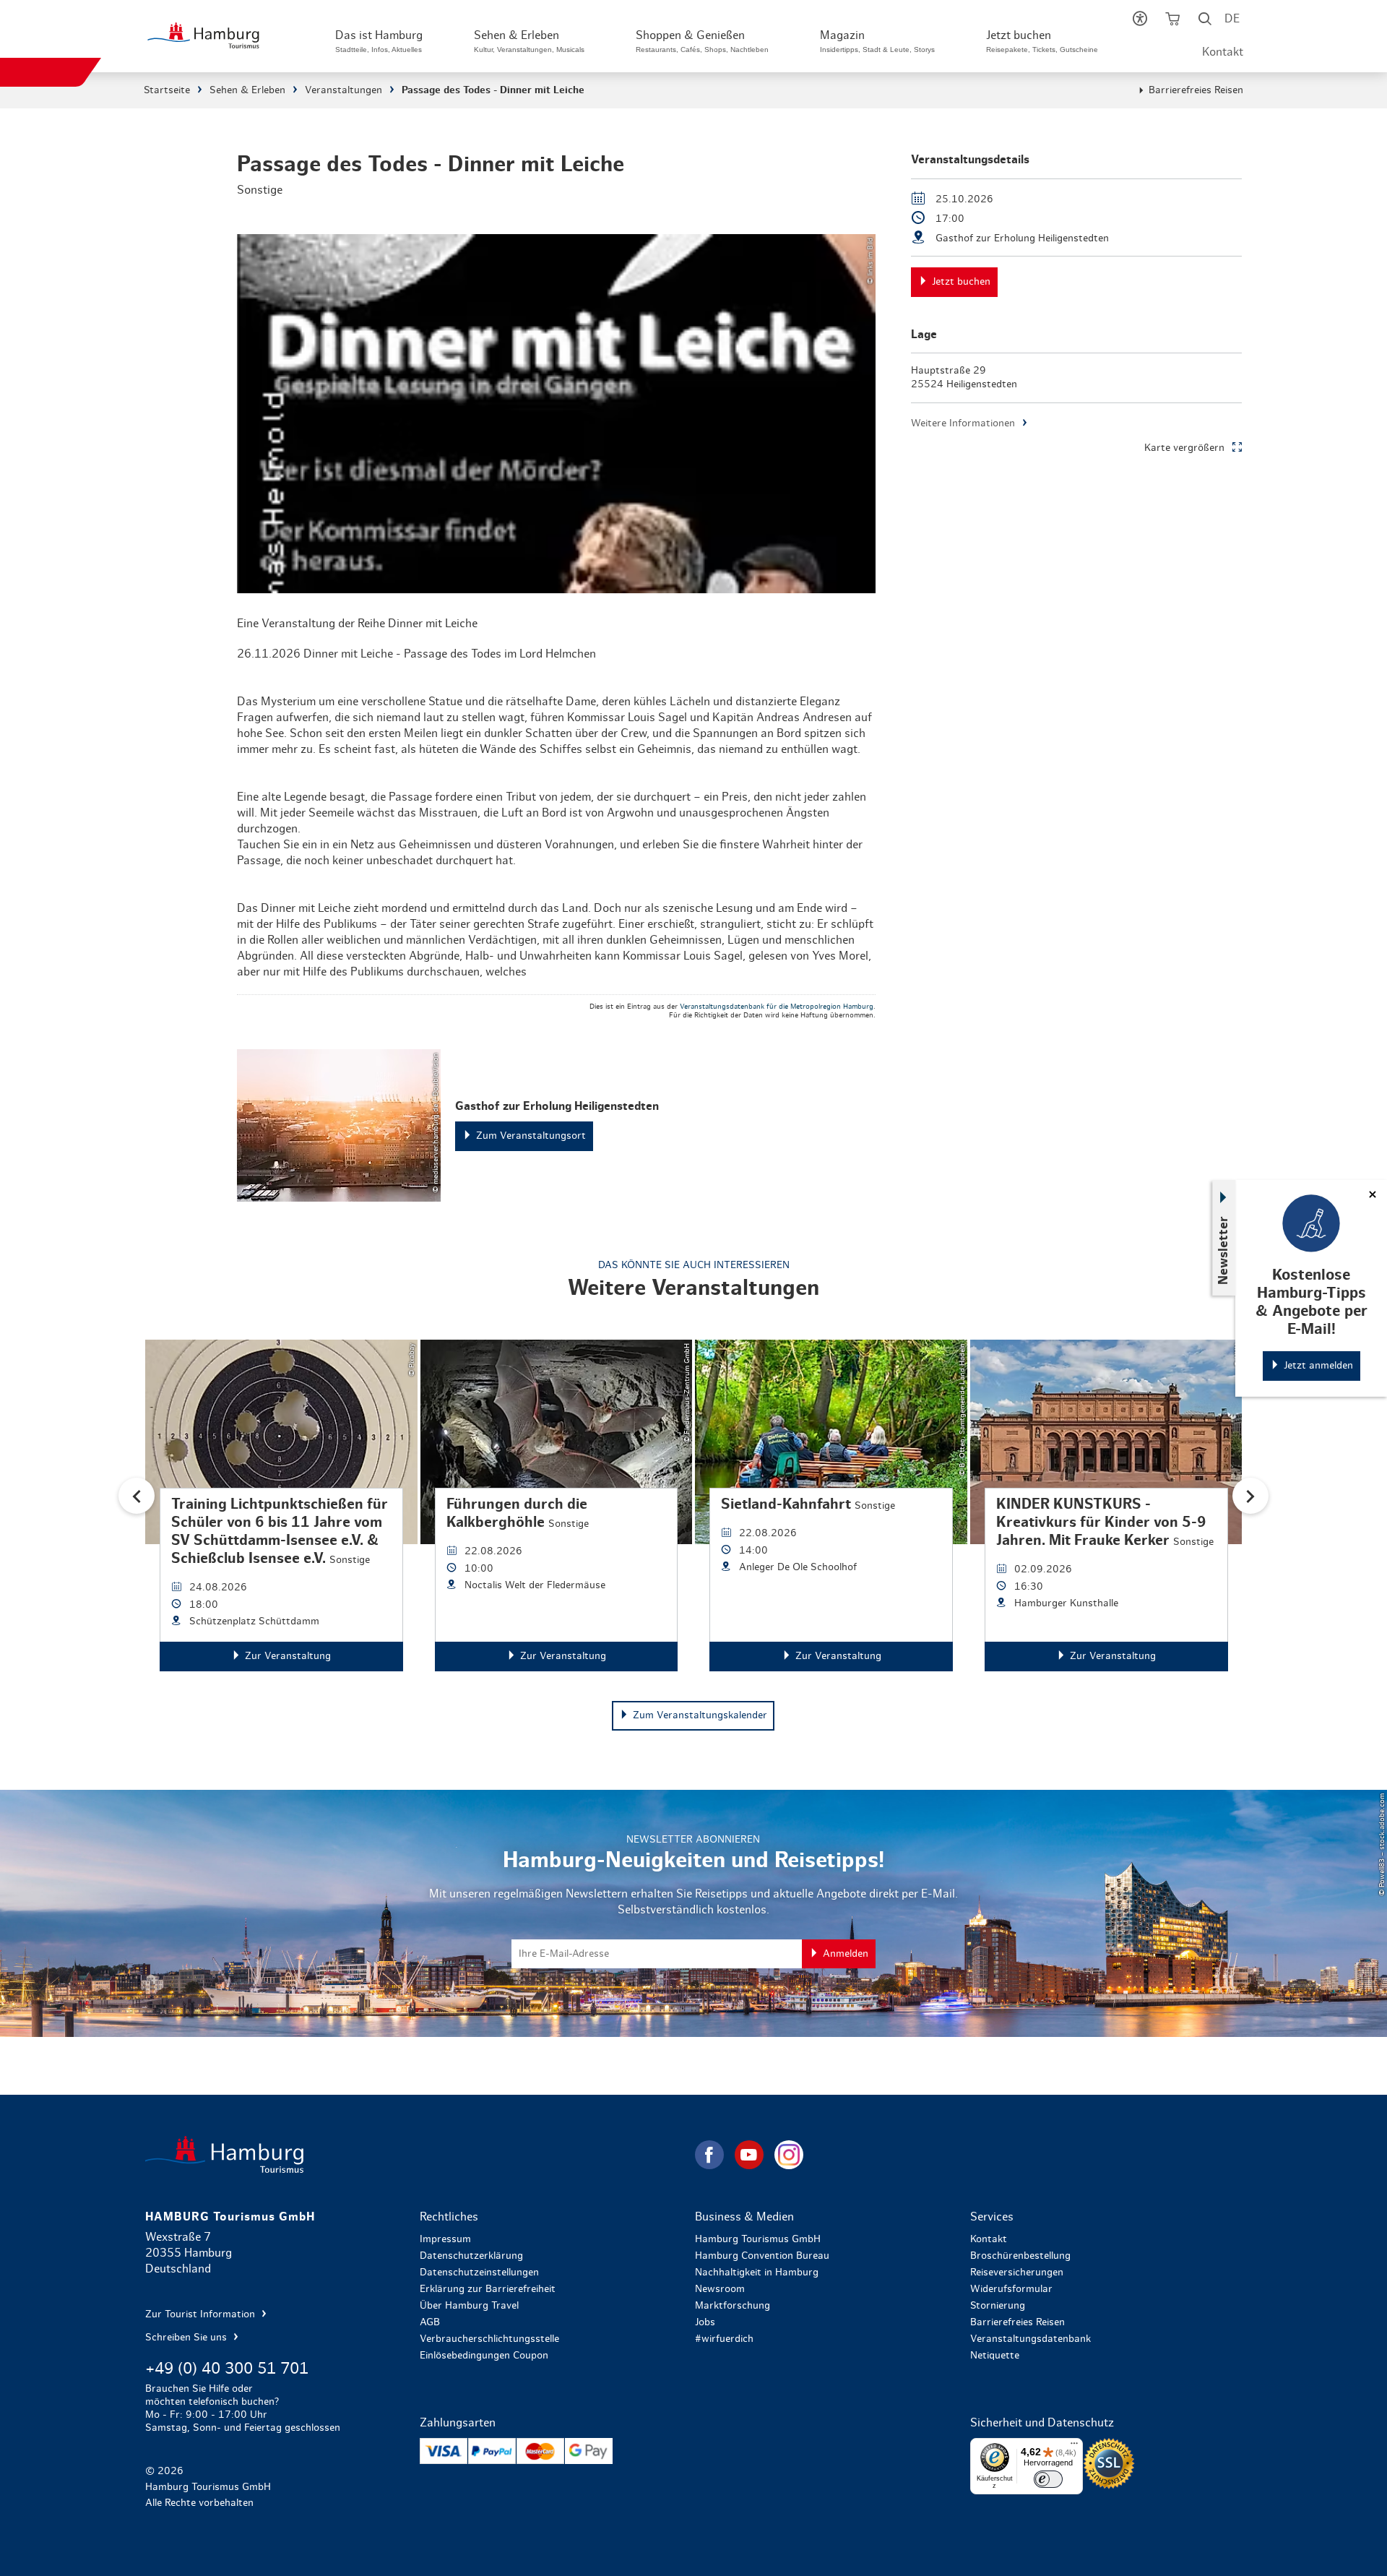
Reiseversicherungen (1017, 2273)
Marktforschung (733, 2306)
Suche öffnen (1205, 22)
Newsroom (720, 2289)
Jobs (705, 2322)
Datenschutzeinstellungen (479, 2273)
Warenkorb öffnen (1172, 22)
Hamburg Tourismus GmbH (758, 2239)
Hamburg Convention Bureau (762, 2256)
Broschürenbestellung (1020, 2256)
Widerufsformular (1011, 2289)
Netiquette (995, 2356)
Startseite (167, 90)
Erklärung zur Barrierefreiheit (488, 2289)
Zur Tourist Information (202, 2314)
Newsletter (1224, 1250)
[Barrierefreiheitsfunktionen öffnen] (1140, 22)
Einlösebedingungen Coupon (484, 2356)
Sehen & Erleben (247, 90)
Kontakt (1223, 52)
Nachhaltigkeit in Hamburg (757, 2273)
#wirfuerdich (724, 2339)
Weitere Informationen (963, 423)
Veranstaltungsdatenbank (1030, 2339)
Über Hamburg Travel (469, 2306)
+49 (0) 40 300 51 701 (227, 2369)
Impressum (445, 2239)
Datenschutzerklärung (471, 2256)
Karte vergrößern (1184, 448)
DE (1232, 19)
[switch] (1048, 2479)
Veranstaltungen (343, 90)
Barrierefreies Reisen (1196, 90)
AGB (430, 2322)
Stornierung (998, 2306)
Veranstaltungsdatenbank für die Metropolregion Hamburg (777, 1007)
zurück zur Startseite (419, 2154)
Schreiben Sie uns (187, 2338)
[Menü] (1074, 2447)
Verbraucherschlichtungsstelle (489, 2339)
